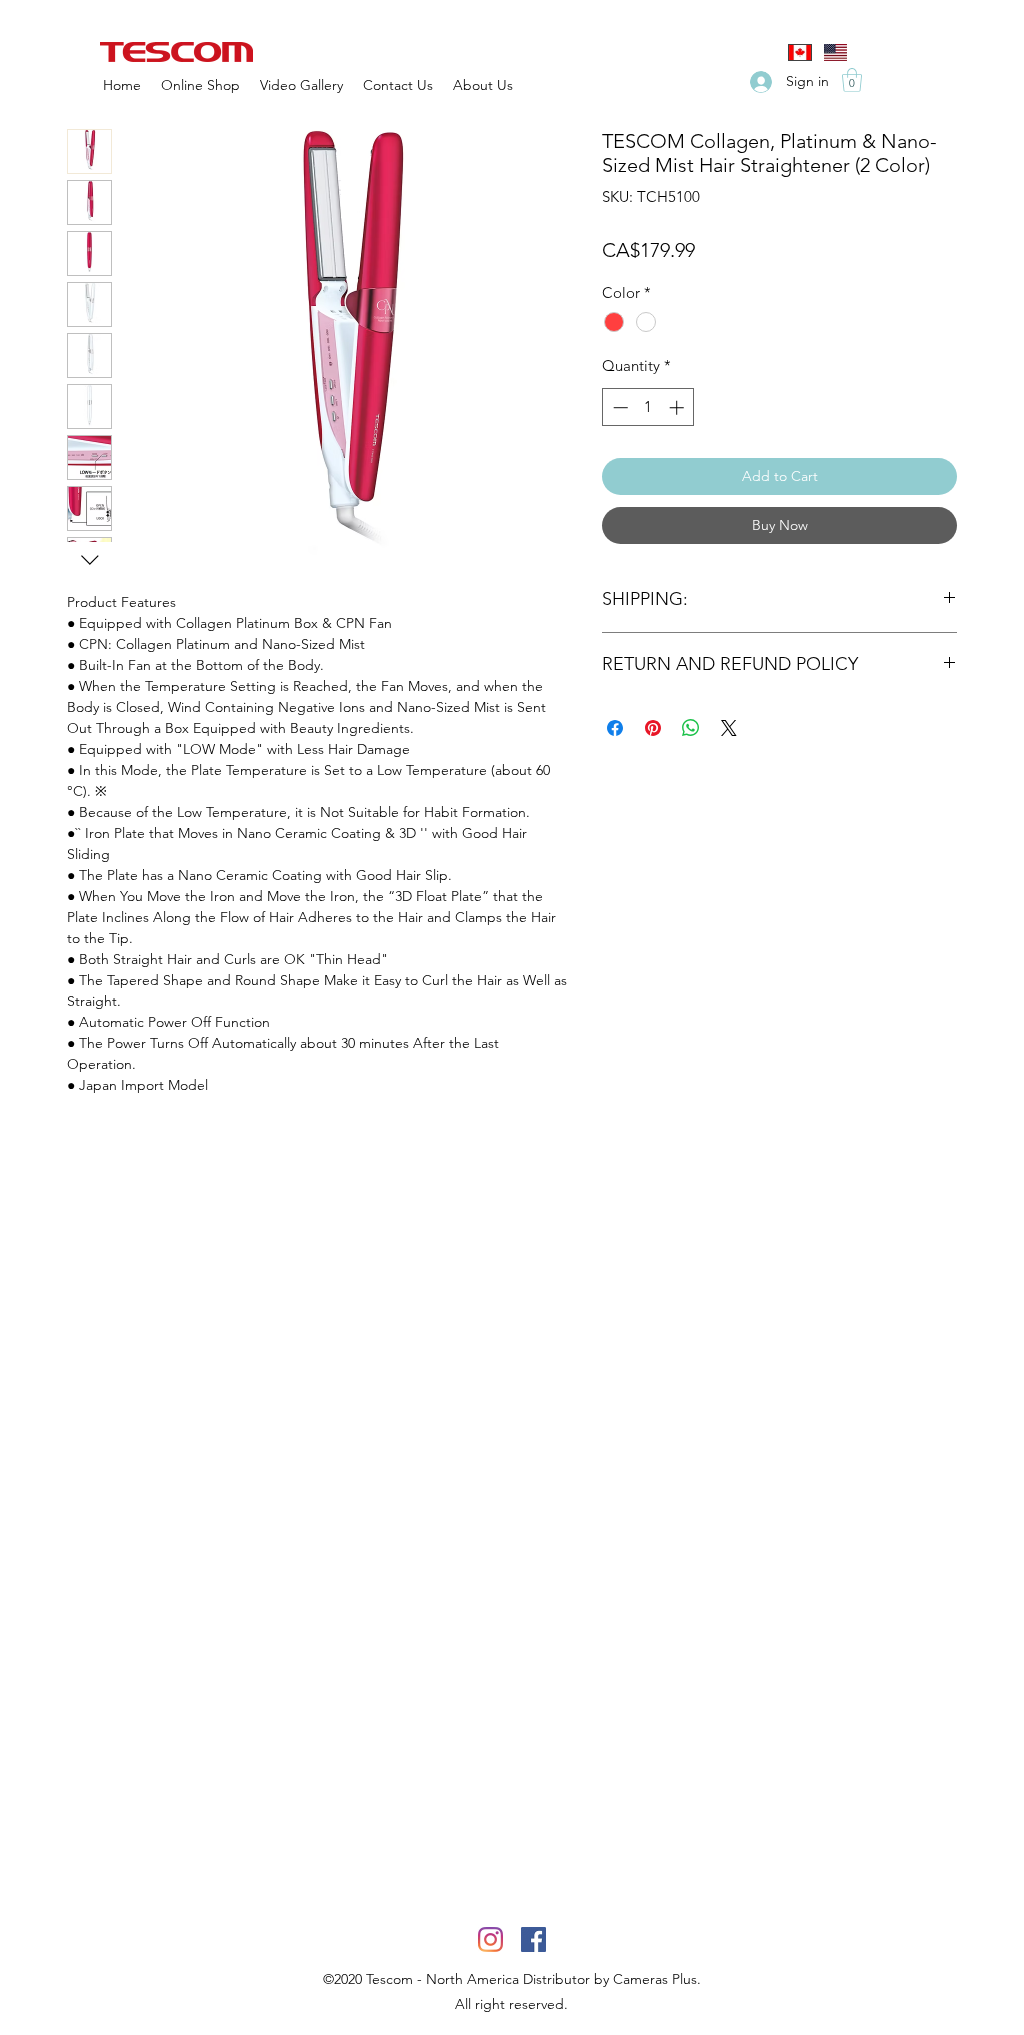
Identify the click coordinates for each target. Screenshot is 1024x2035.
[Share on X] (729, 728)
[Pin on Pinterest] (653, 728)
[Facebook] (533, 1939)
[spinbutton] (648, 407)
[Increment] (678, 407)
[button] (852, 80)
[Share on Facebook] (615, 728)
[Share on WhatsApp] (691, 728)
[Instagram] (490, 1939)
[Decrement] (618, 407)
